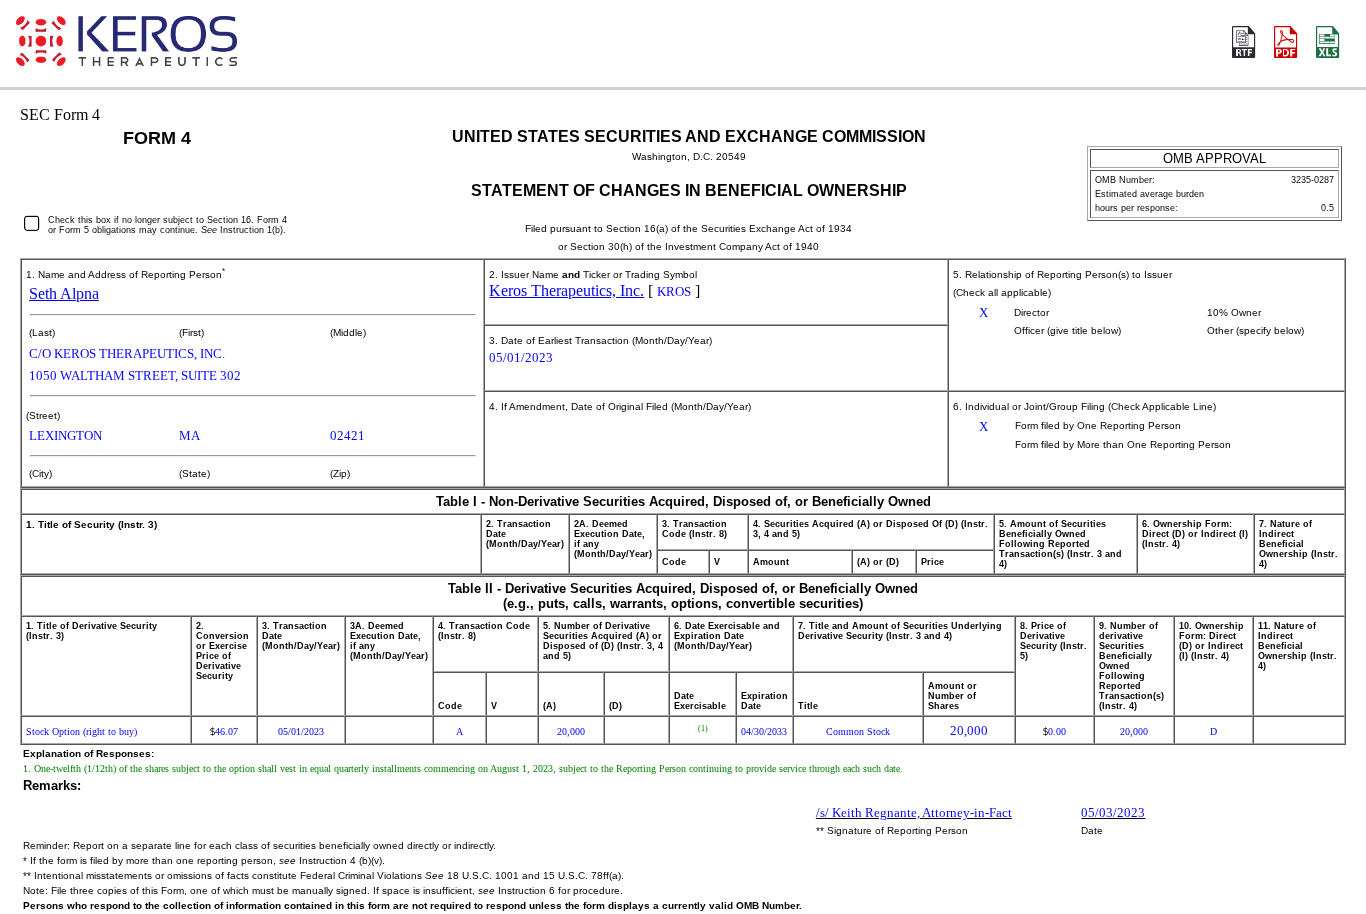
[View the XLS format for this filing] (1329, 44)
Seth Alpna (64, 293)
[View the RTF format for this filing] (1245, 44)
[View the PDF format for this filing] (1287, 44)
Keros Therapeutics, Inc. (566, 290)
